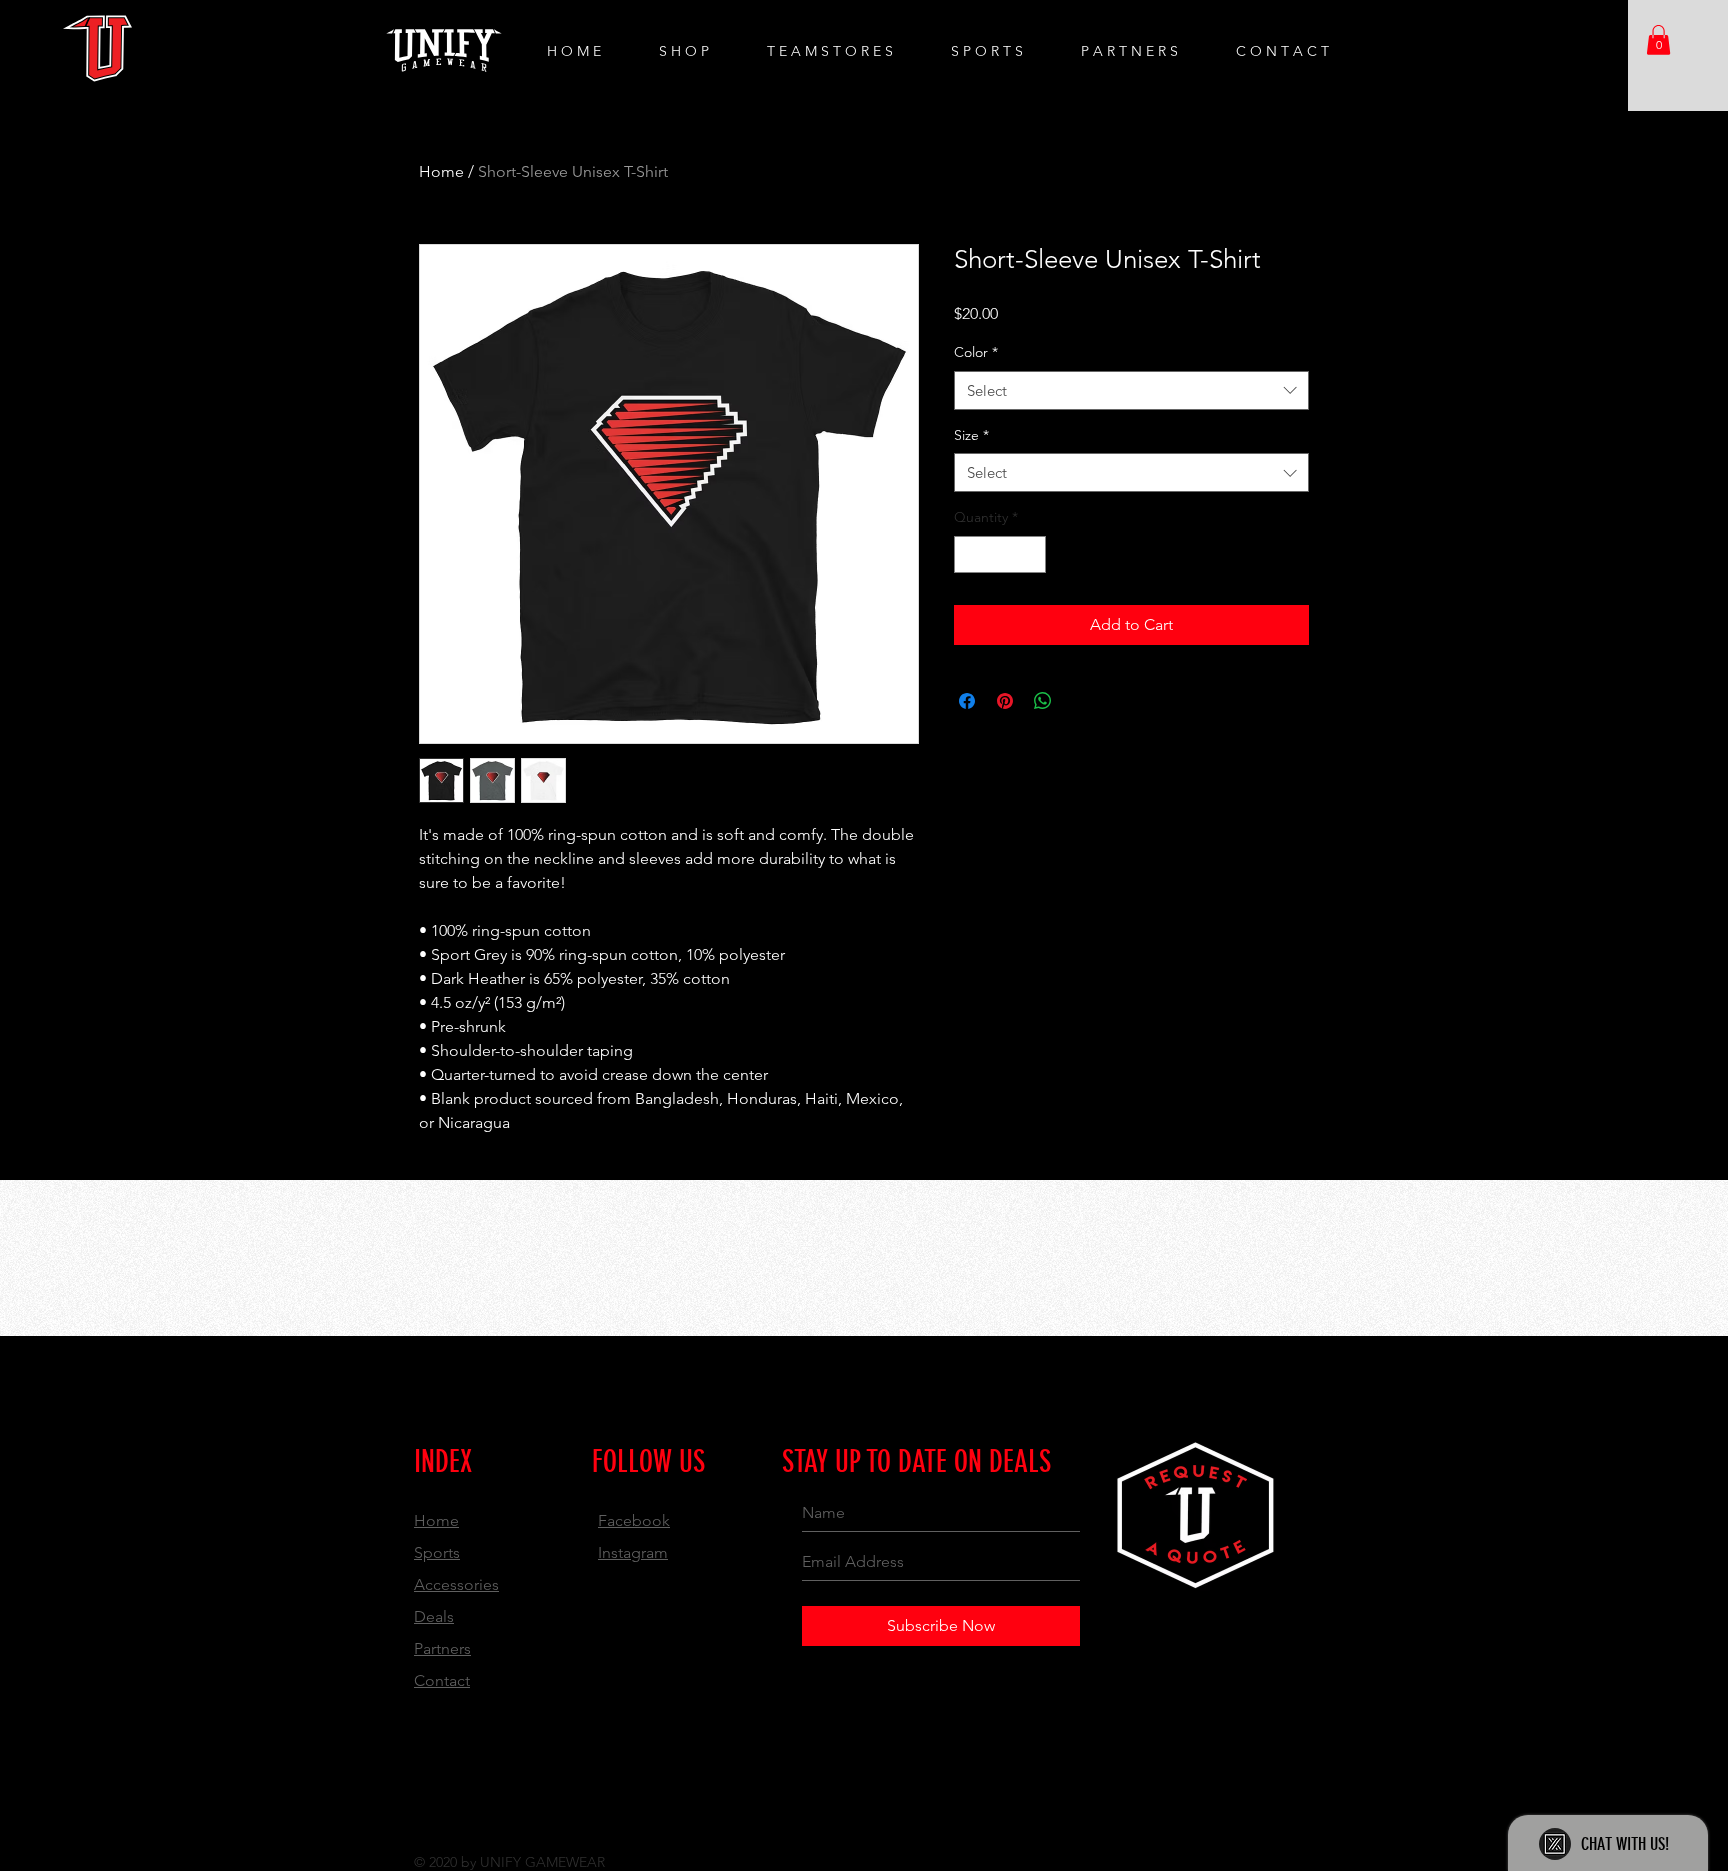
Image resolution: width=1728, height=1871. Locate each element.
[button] (1658, 40)
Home (441, 171)
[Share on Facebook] (967, 701)
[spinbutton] (1000, 554)
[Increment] (1030, 554)
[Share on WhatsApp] (1043, 701)
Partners (442, 1648)
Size (971, 435)
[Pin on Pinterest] (1005, 701)
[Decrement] (969, 554)
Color (976, 352)
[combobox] (1131, 390)
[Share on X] (1081, 701)
